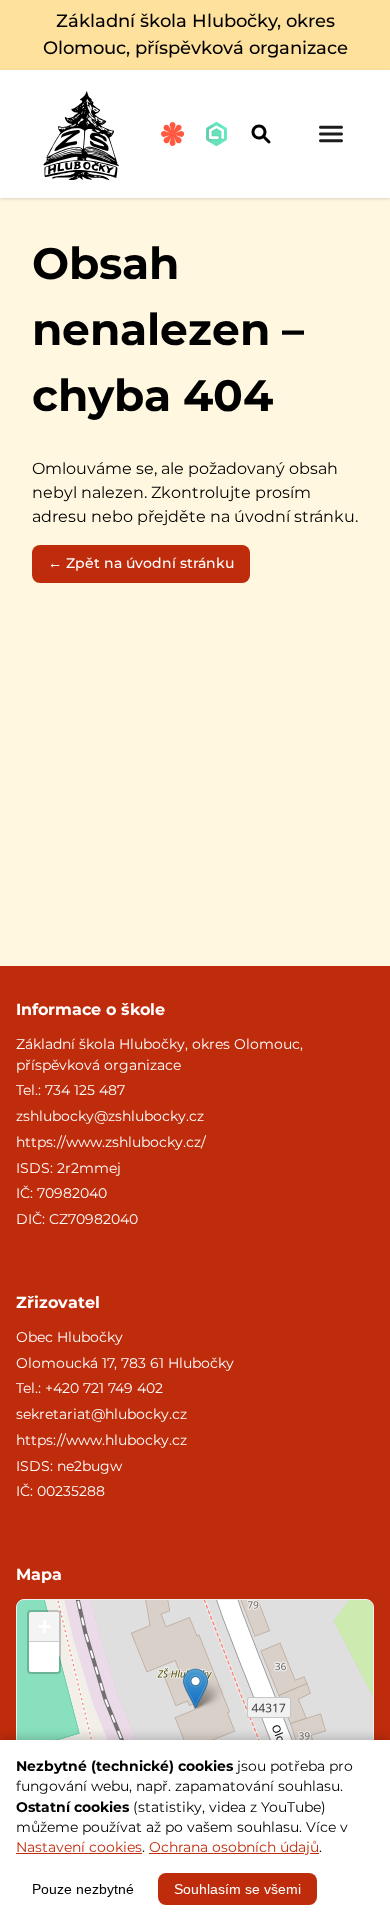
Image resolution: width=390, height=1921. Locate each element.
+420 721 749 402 (104, 1388)
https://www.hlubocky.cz (101, 1440)
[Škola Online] (217, 134)
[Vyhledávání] (261, 134)
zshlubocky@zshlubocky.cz (110, 1116)
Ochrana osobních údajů (234, 1847)
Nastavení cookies (79, 1847)
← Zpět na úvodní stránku (141, 563)
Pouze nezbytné (83, 1889)
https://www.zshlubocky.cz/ (111, 1142)
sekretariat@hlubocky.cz (101, 1414)
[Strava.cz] (173, 134)
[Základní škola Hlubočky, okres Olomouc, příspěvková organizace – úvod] (80, 134)
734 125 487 (85, 1090)
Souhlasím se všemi (237, 1889)
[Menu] (331, 134)
